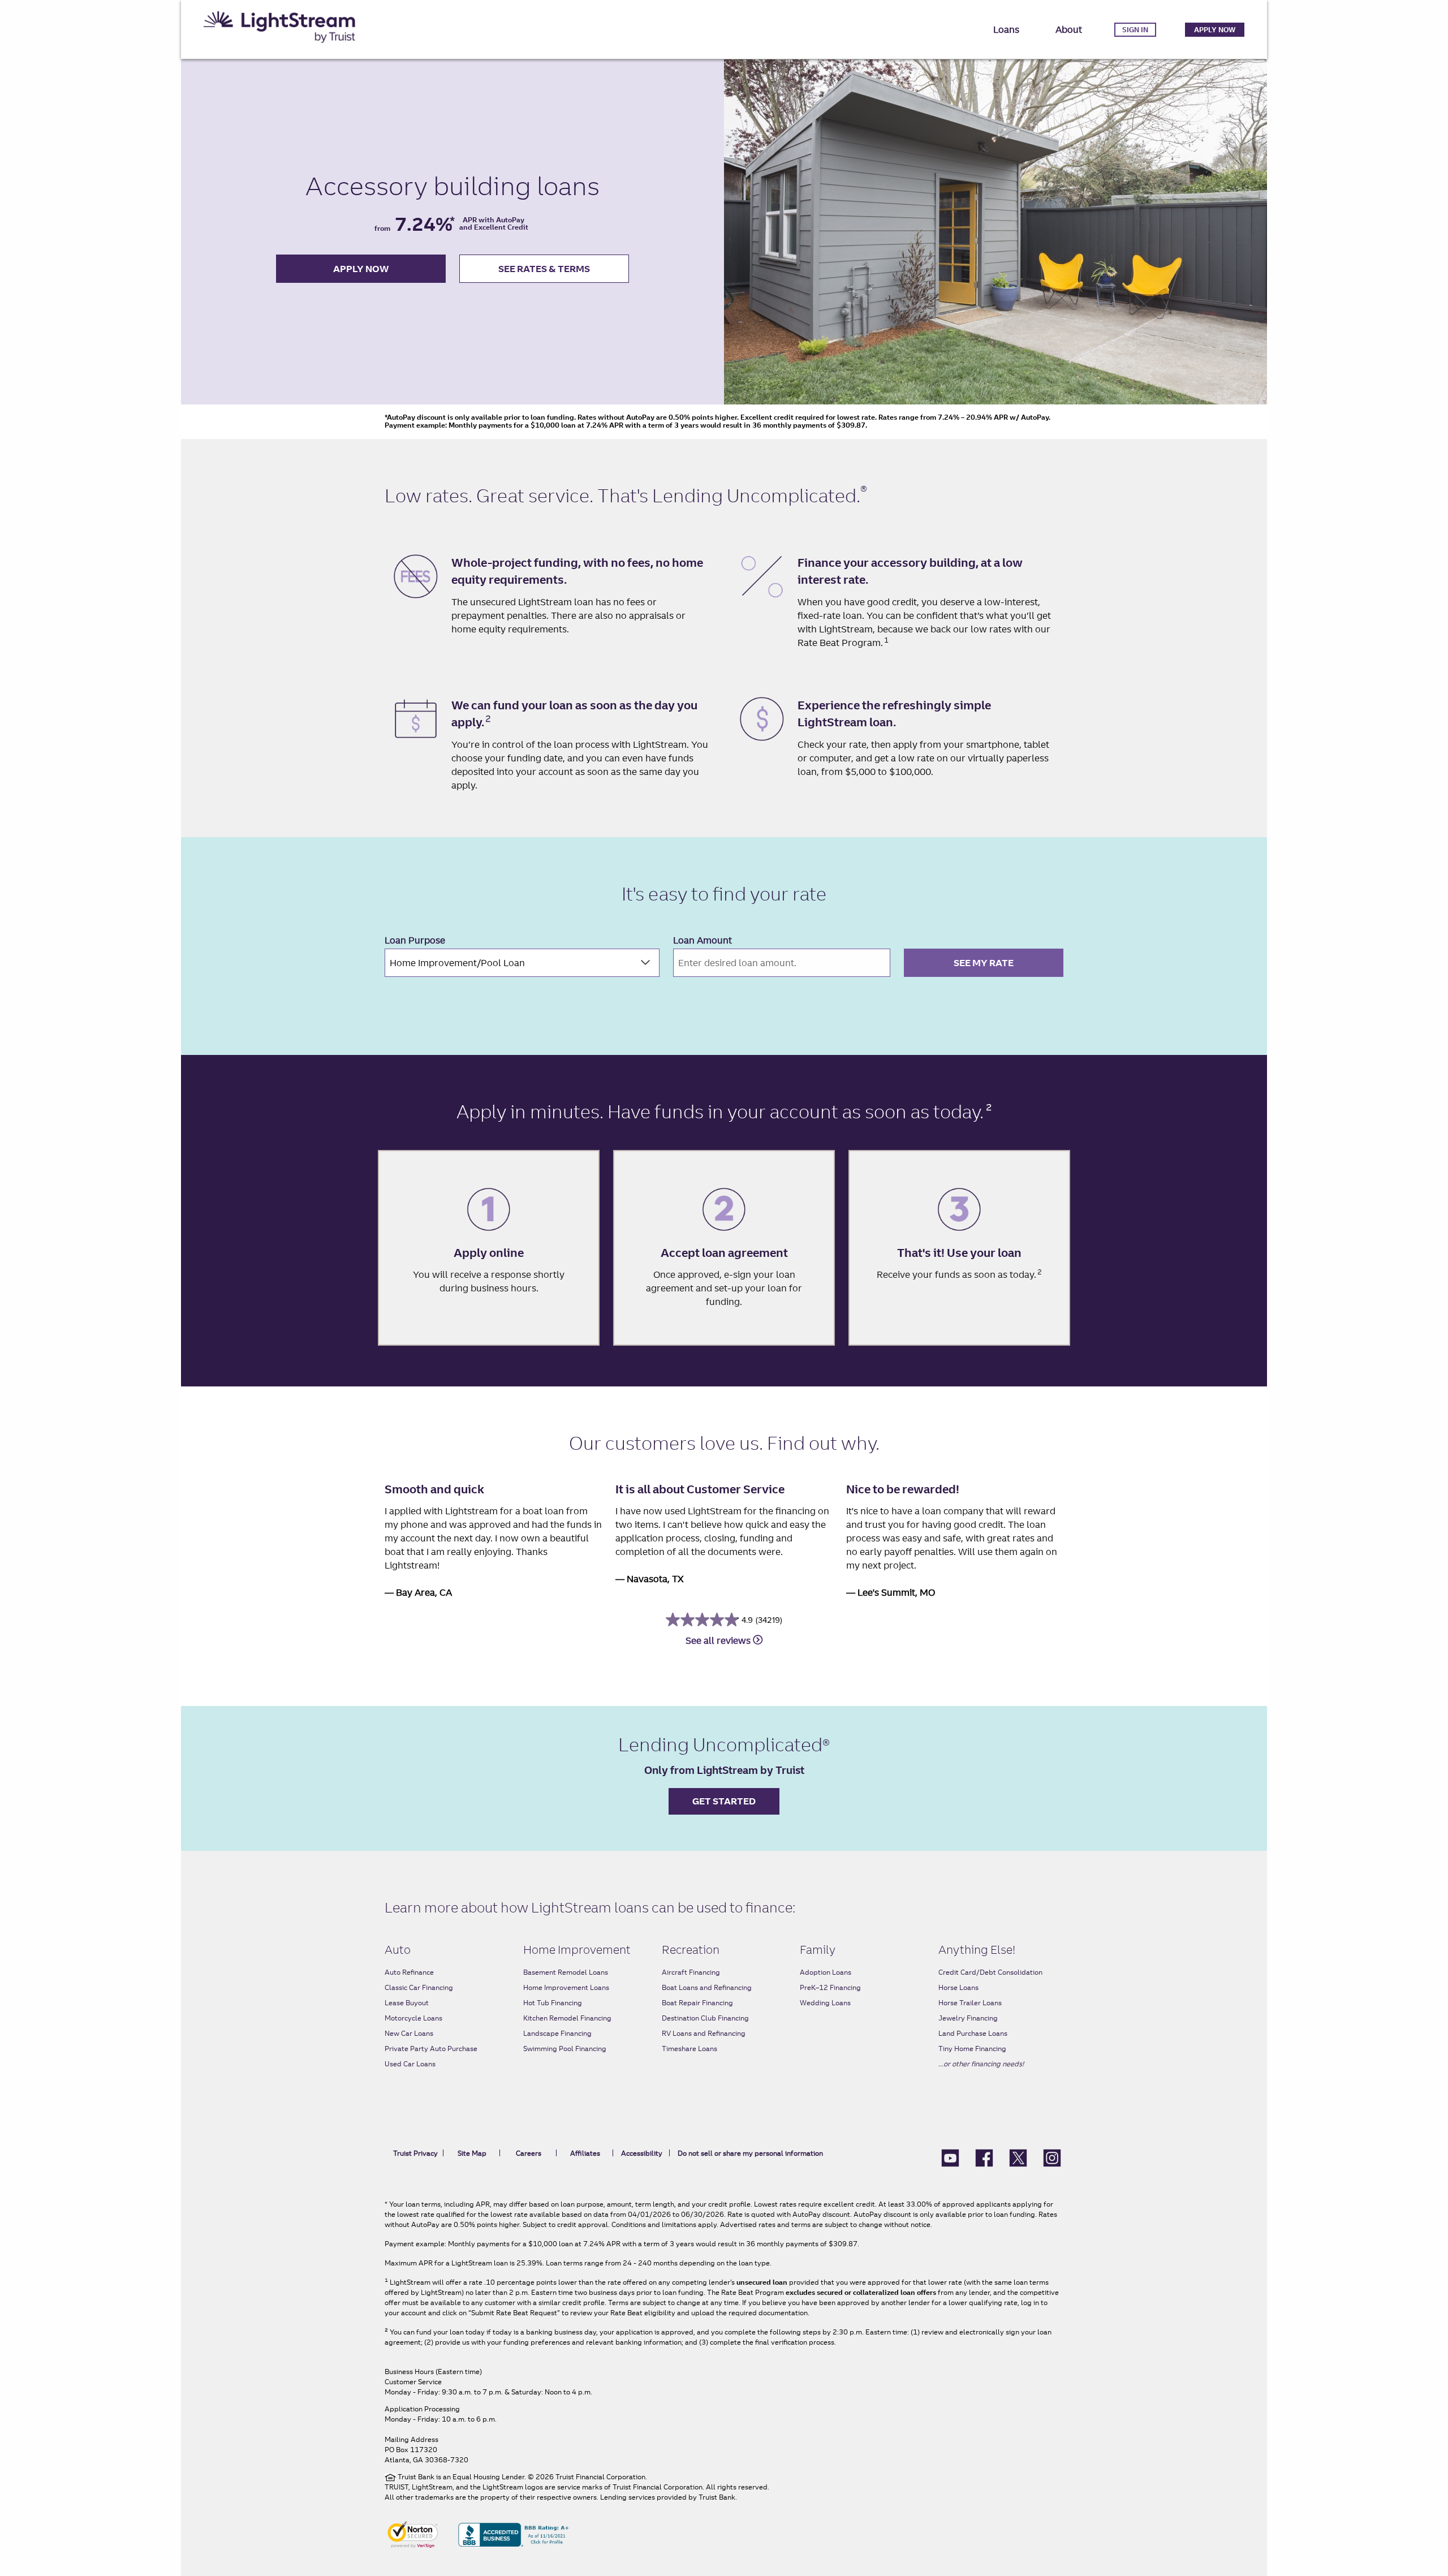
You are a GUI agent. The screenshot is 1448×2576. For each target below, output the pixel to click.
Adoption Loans (826, 1972)
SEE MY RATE (984, 963)
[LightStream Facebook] (984, 2157)
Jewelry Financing (968, 2018)
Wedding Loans (825, 2003)
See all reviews (719, 1640)
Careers (529, 2153)
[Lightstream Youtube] (950, 2157)
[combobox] (522, 963)
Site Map (472, 2153)
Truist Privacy (415, 2153)
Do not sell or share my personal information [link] (750, 2153)
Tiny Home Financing (972, 2049)
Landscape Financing (557, 2033)
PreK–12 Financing (830, 1987)
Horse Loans (958, 1987)
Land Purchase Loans (973, 2033)
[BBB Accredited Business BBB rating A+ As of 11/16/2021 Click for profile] (514, 2534)
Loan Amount (703, 940)
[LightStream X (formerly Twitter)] (1018, 2157)
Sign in (1135, 30)
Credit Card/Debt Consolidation (990, 1972)
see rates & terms (544, 269)
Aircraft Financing (691, 1972)
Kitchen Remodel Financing (567, 2018)
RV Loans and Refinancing (704, 2033)
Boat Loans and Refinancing (707, 1987)
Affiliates (585, 2153)
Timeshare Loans (689, 2049)
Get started (724, 1801)
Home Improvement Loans (566, 1987)
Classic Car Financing (419, 1987)
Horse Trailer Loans (970, 2003)
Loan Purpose (415, 940)
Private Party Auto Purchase (431, 2049)
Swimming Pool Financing (565, 2049)
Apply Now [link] (1215, 30)
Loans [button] (1006, 29)
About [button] (1069, 29)
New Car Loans (409, 2033)
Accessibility (642, 2153)
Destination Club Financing (705, 2018)
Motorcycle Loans (413, 2018)
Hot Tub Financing (553, 2003)
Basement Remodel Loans (566, 1972)
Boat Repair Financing (697, 2003)
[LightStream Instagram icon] (1052, 2157)
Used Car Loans (410, 2064)
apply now (361, 269)
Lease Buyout (407, 2003)
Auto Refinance (409, 1972)
